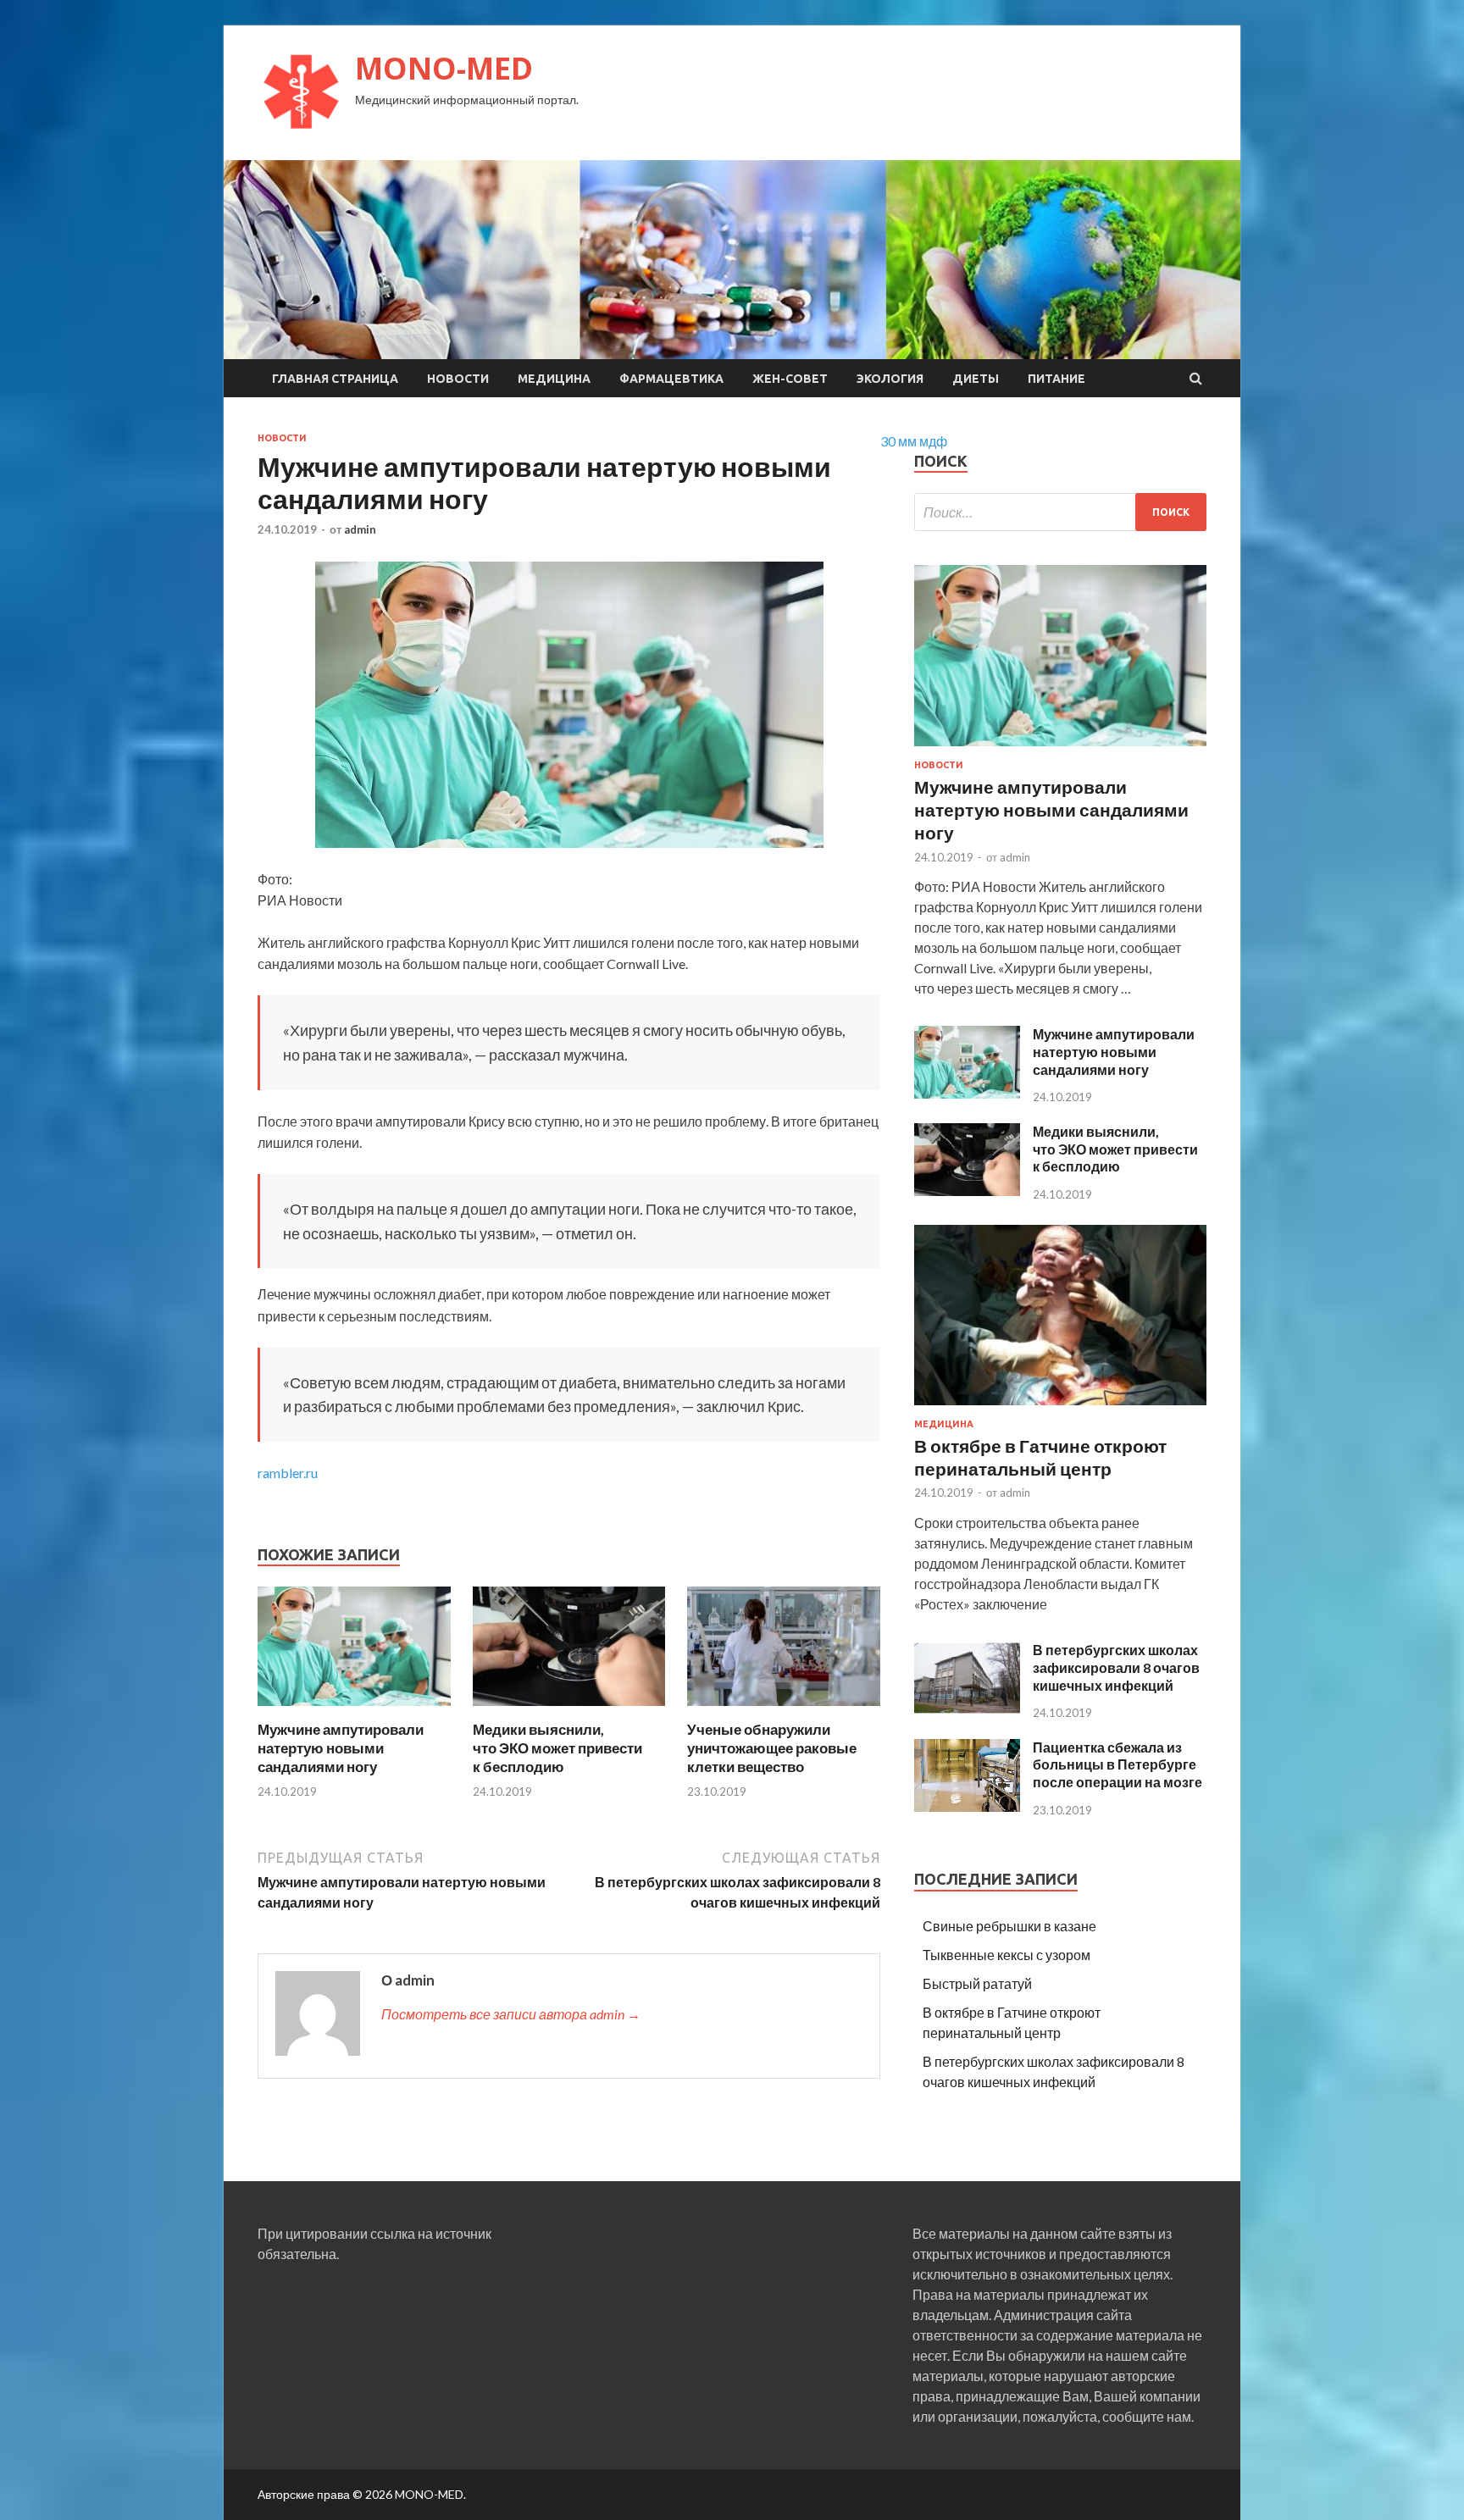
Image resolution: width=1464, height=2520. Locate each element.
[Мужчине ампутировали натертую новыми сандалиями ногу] (354, 1710)
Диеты (976, 379)
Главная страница (335, 379)
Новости (458, 379)
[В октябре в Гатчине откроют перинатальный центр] (1060, 1408)
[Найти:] (1060, 512)
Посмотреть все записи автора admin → (511, 2014)
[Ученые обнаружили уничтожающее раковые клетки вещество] (784, 1710)
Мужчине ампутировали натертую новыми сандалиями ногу (341, 1748)
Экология (890, 379)
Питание (1056, 379)
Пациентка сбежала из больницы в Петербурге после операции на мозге (1117, 1765)
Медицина (554, 379)
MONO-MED (444, 68)
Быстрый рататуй (977, 1983)
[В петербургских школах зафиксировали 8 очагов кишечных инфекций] (967, 1709)
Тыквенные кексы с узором (1006, 1955)
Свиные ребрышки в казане (1009, 1926)
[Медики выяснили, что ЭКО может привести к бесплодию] (569, 1710)
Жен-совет (790, 379)
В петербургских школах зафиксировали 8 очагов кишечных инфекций (1116, 1667)
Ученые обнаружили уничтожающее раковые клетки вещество (772, 1748)
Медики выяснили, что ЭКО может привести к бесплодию (557, 1748)
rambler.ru (288, 1473)
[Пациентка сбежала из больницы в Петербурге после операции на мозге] (967, 1806)
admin (360, 529)
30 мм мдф (914, 441)
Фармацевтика (671, 379)
